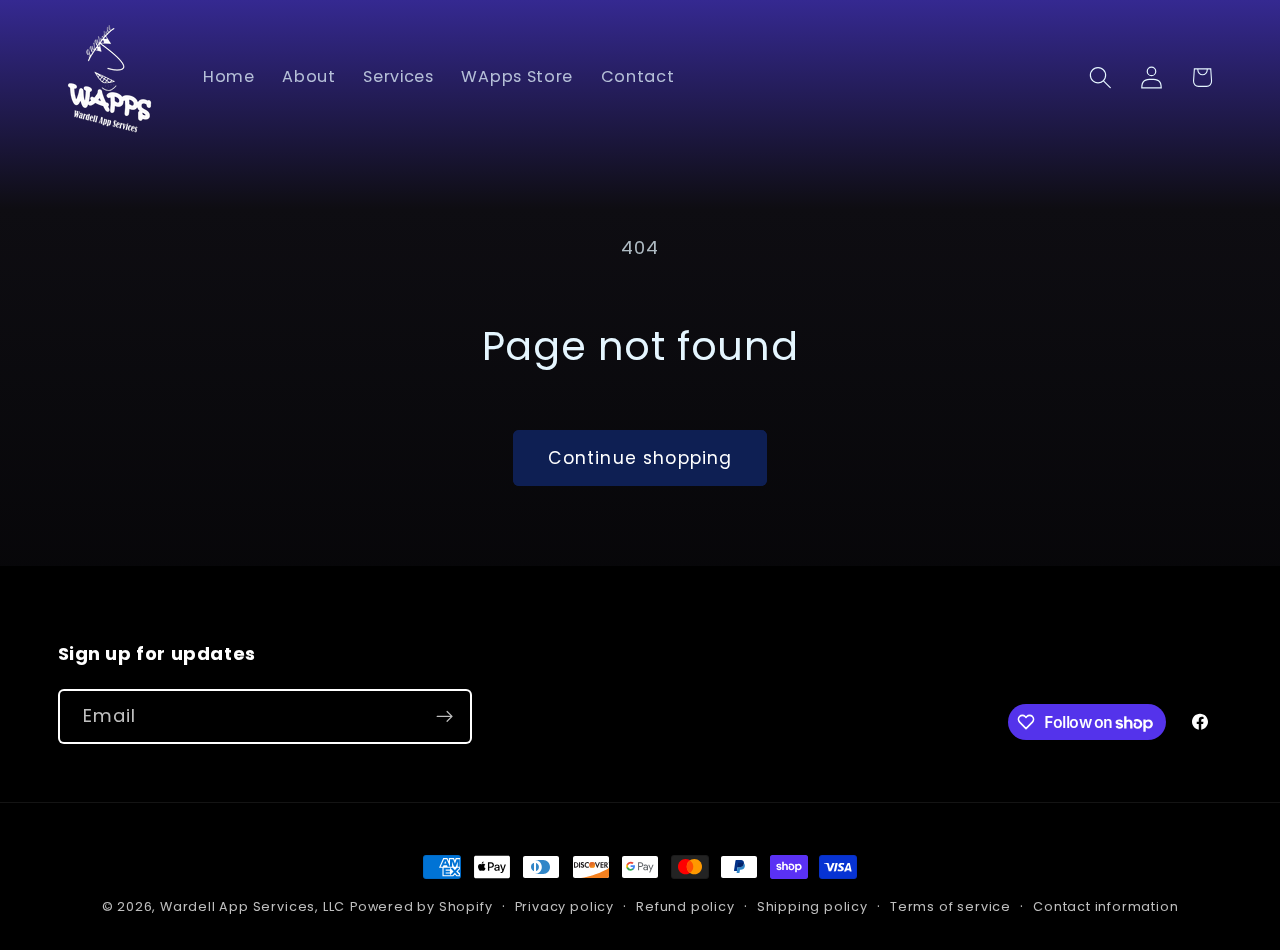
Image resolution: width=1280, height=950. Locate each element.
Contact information (1105, 906)
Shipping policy (812, 906)
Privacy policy (564, 906)
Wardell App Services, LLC (252, 906)
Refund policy (685, 906)
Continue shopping (640, 458)
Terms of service (950, 906)
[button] (1100, 77)
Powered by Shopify (421, 906)
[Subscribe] (444, 717)
